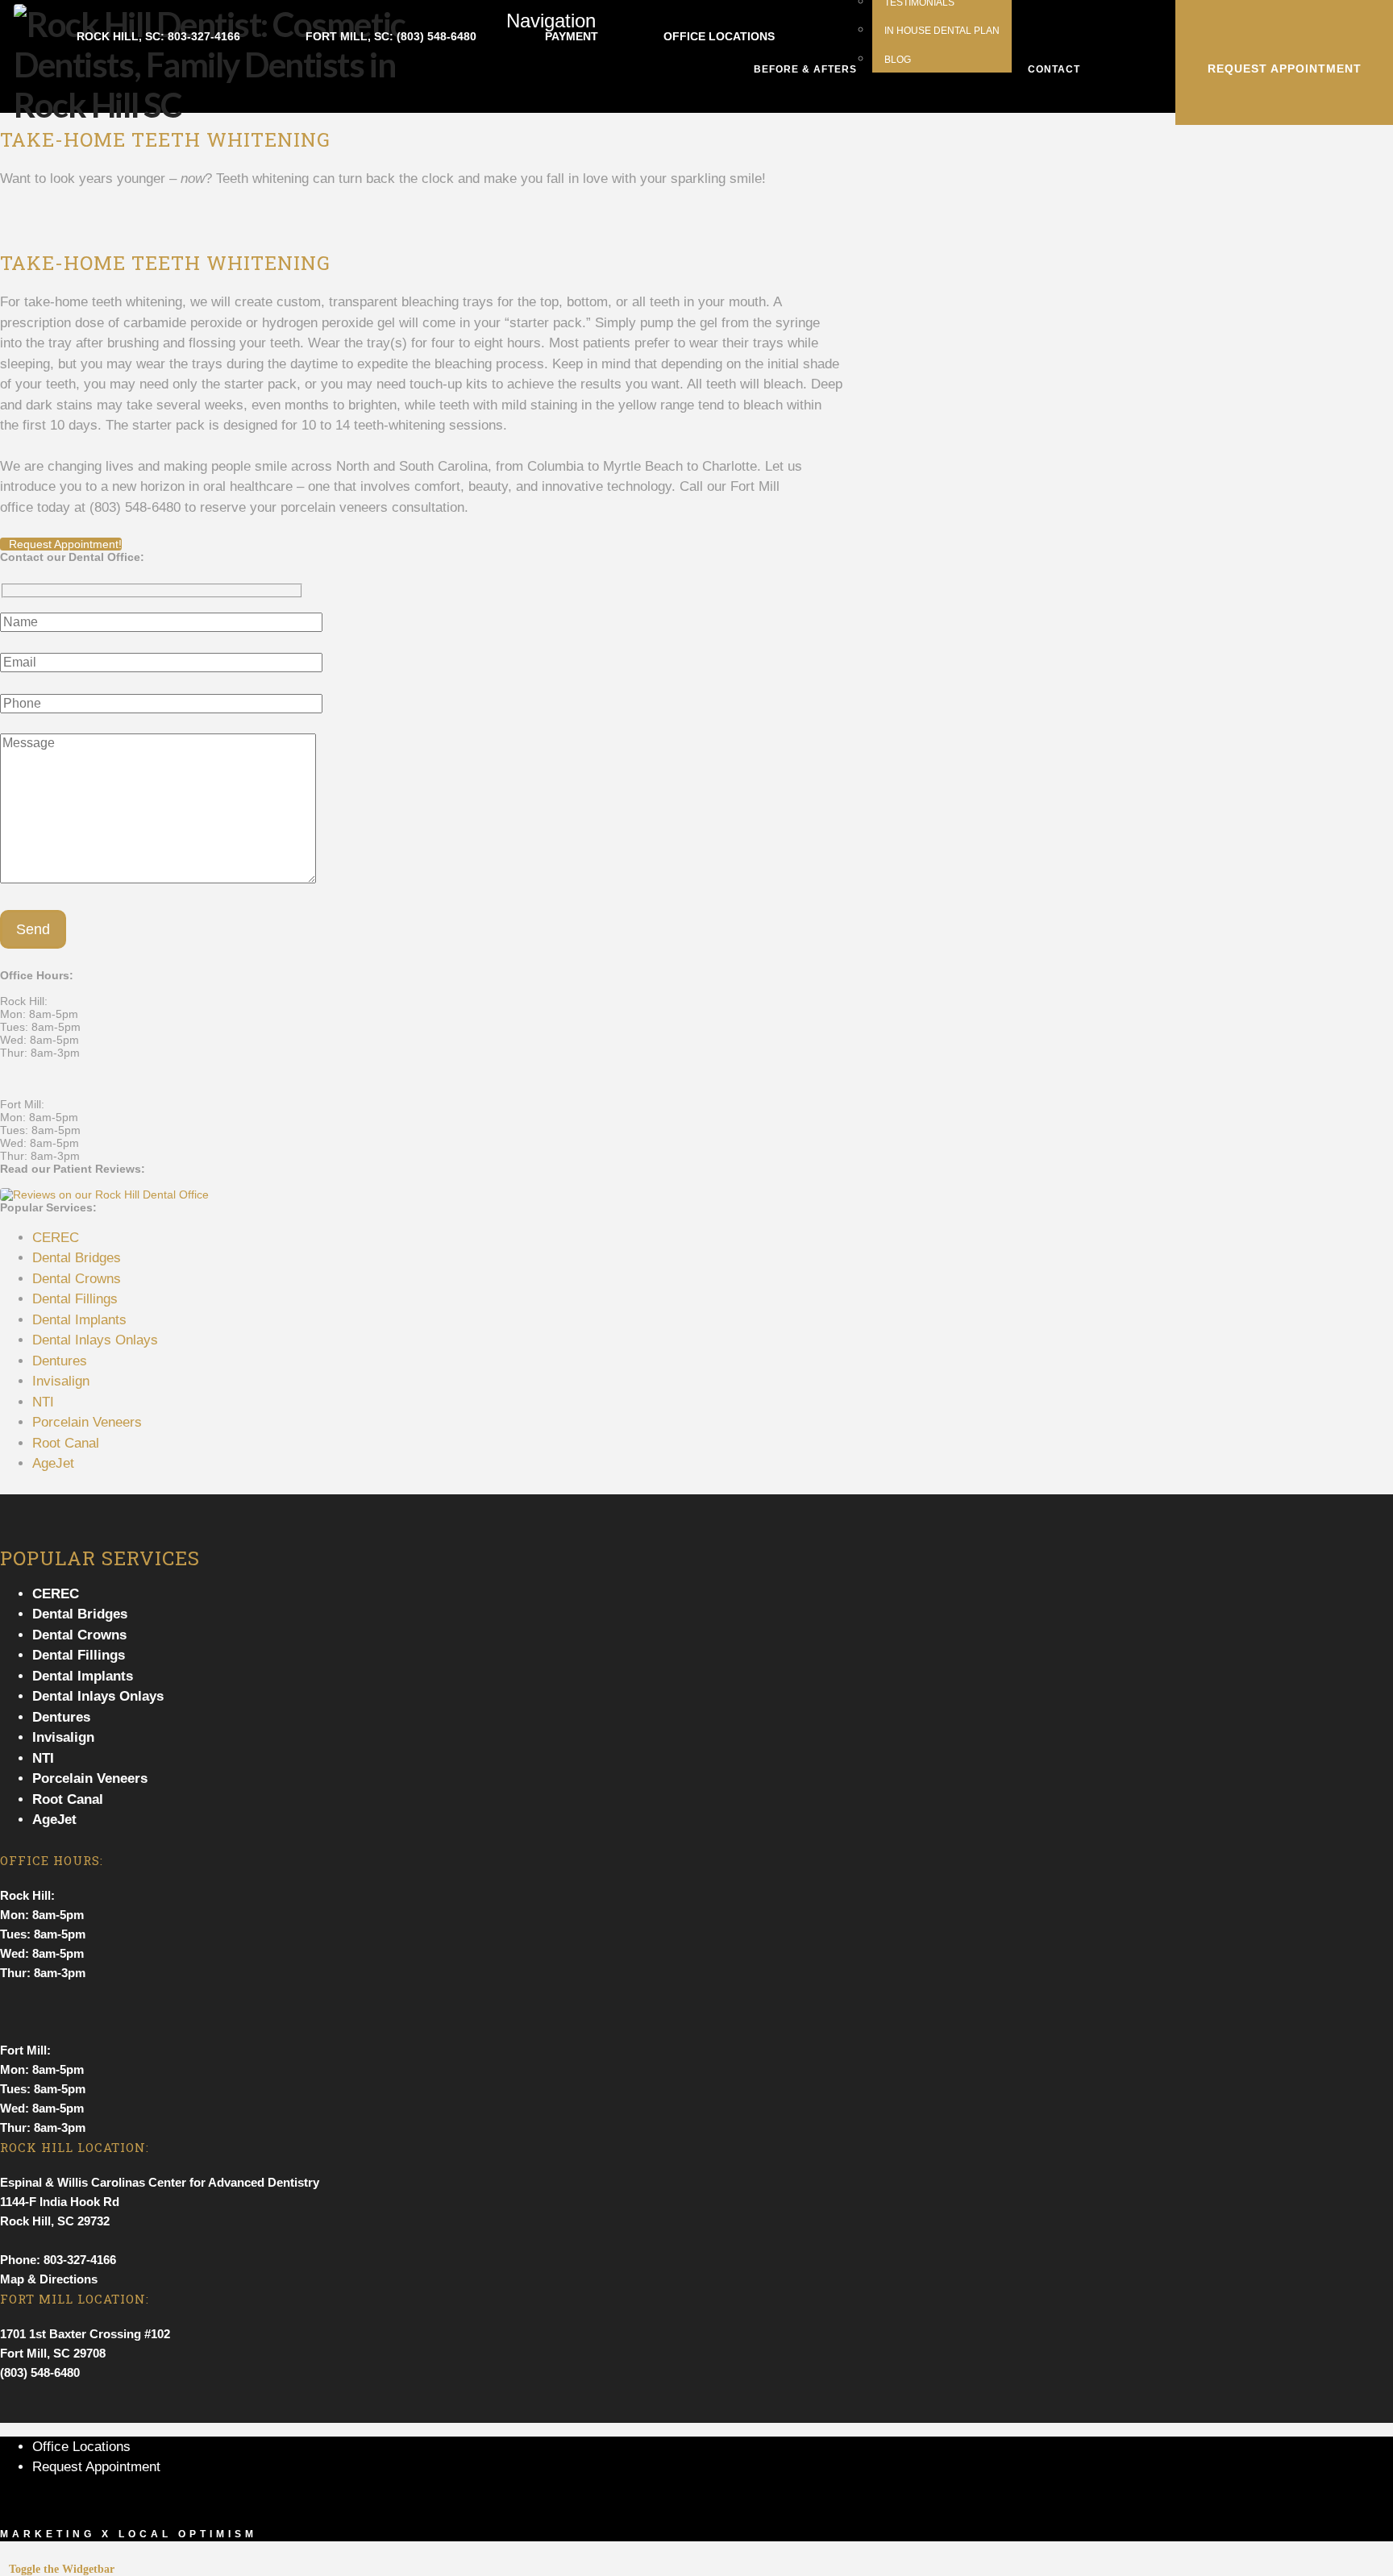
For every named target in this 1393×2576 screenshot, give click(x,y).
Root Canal (66, 1443)
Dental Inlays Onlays (95, 1340)
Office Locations (81, 2447)
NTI (43, 1402)
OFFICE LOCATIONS (719, 36)
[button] (541, 56)
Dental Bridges (77, 1258)
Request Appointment (96, 2467)
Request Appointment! (65, 544)
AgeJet (53, 1463)
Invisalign (61, 1381)
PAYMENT (570, 36)
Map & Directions (49, 2279)
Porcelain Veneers (87, 1422)
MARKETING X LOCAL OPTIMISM (129, 2534)
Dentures (60, 1361)
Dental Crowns (77, 1279)
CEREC (56, 1238)
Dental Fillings (75, 1299)
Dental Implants (79, 1320)
